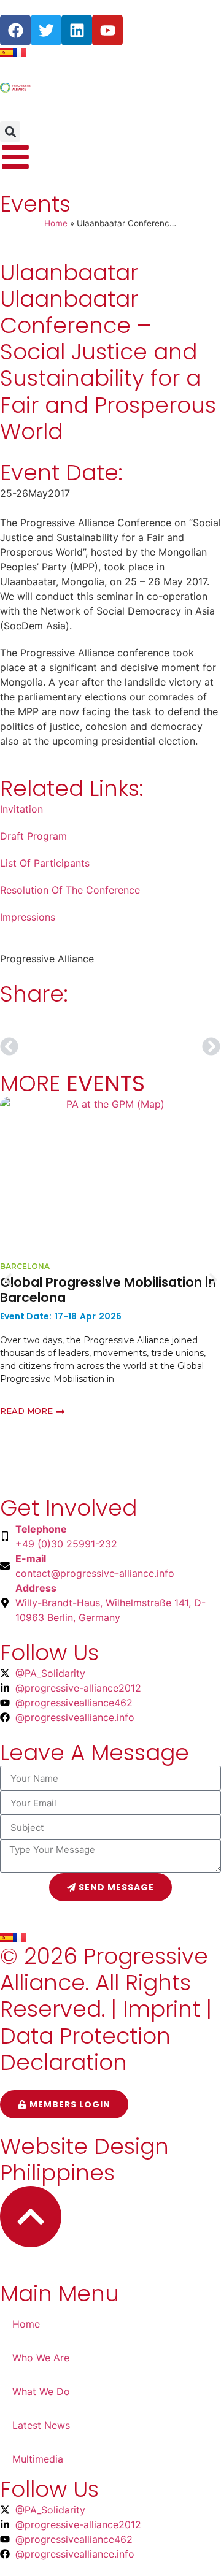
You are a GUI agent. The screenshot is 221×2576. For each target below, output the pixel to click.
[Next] (166, 1046)
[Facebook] (15, 30)
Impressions (28, 917)
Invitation (21, 809)
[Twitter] (46, 30)
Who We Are (41, 2358)
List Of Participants (45, 863)
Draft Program (33, 836)
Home (56, 223)
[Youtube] (107, 30)
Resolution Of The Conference (70, 890)
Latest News (41, 2425)
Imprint (161, 2009)
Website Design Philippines (84, 2160)
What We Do (41, 2391)
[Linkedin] (77, 30)
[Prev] (55, 1046)
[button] (10, 132)
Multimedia (38, 2459)
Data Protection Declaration (85, 2049)
